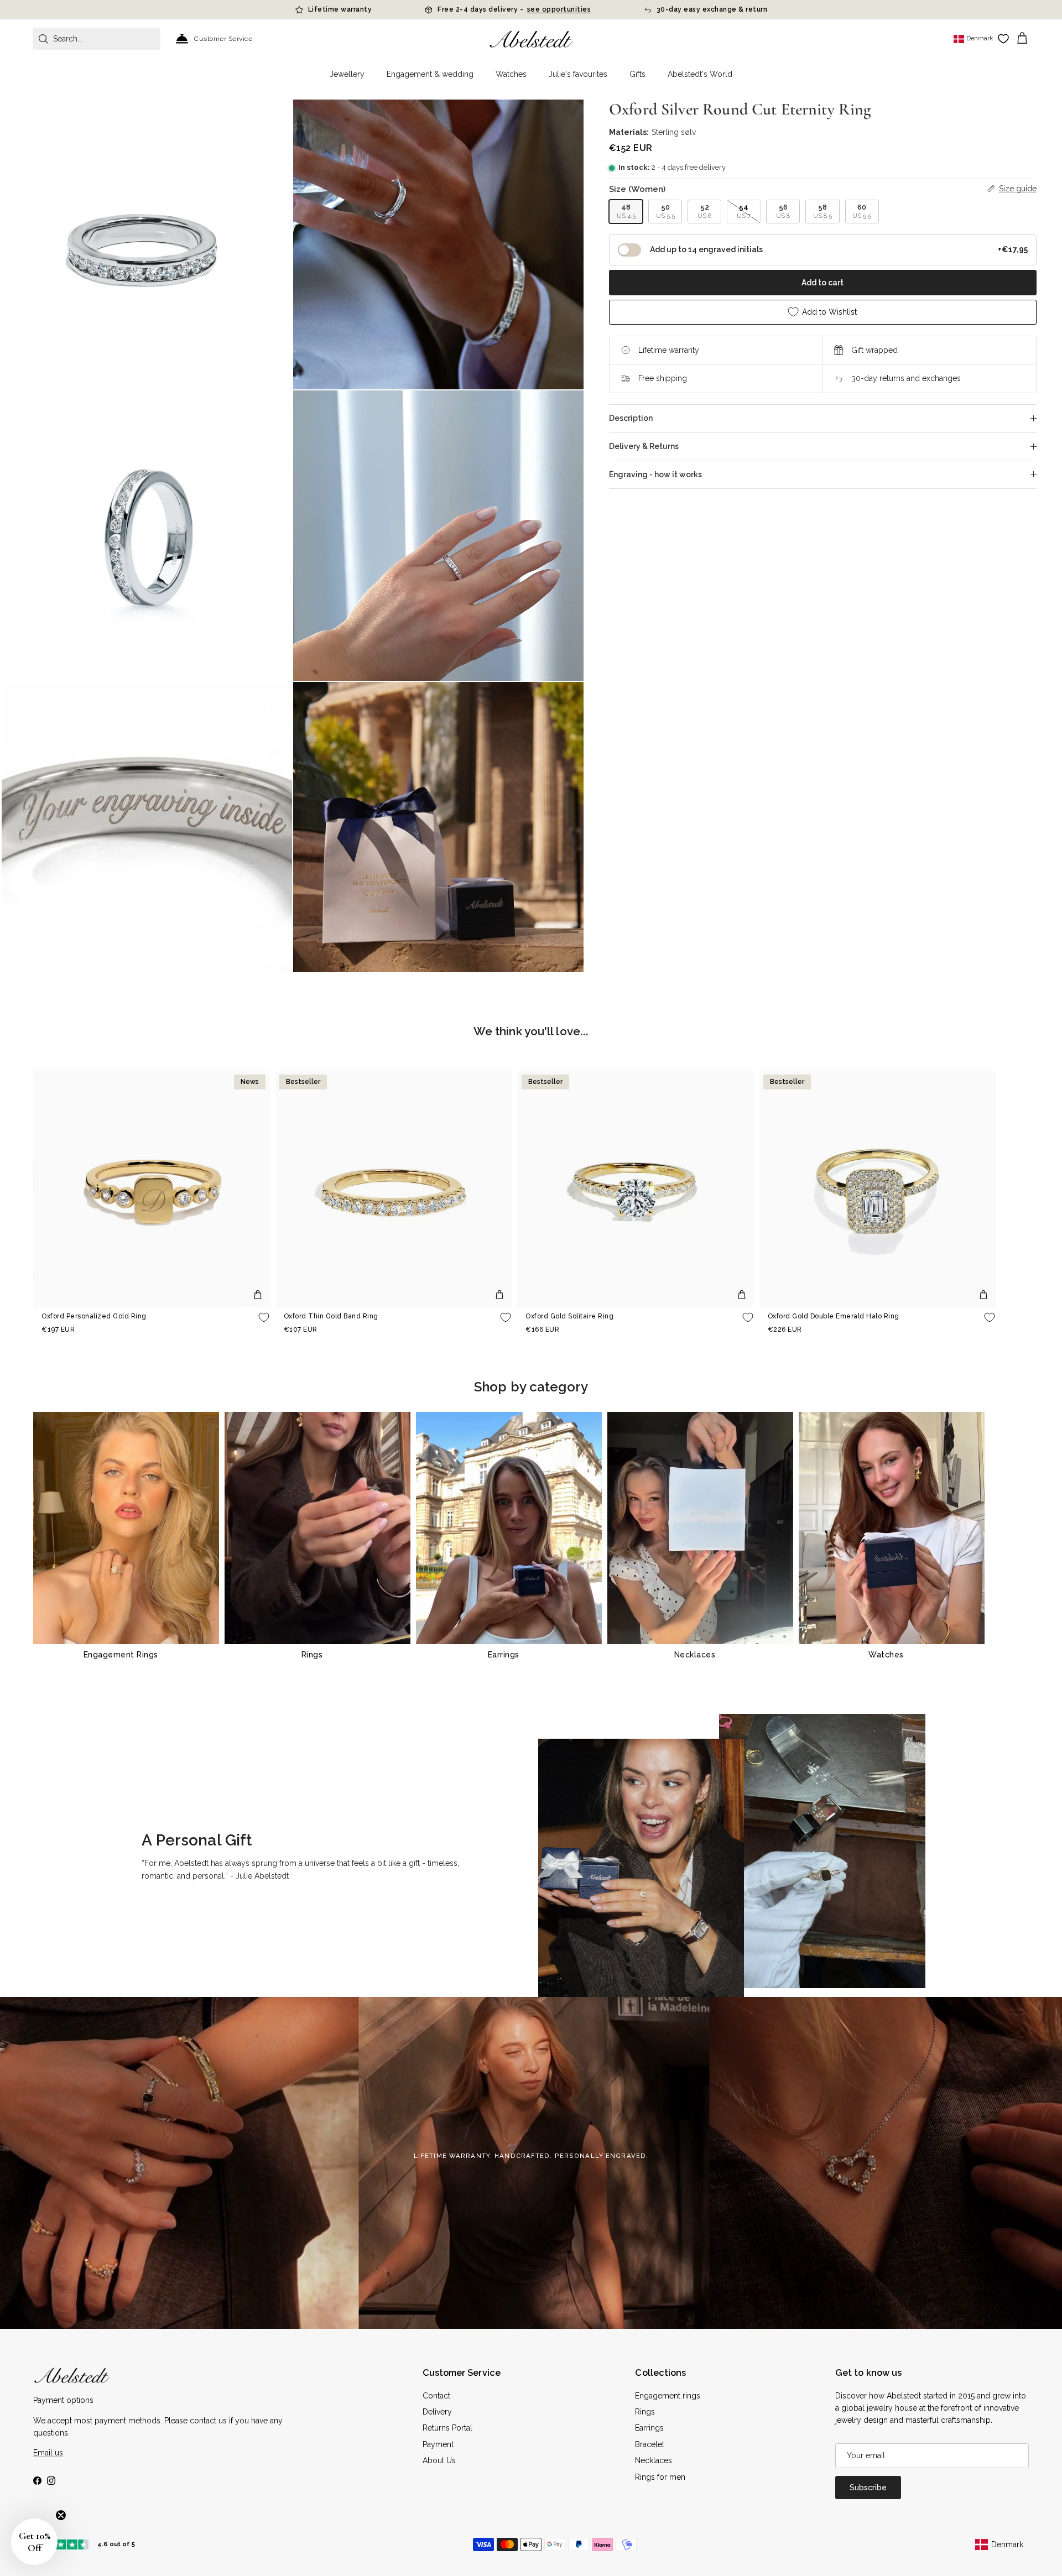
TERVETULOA (614, 1347)
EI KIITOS (614, 1381)
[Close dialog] (685, 1179)
